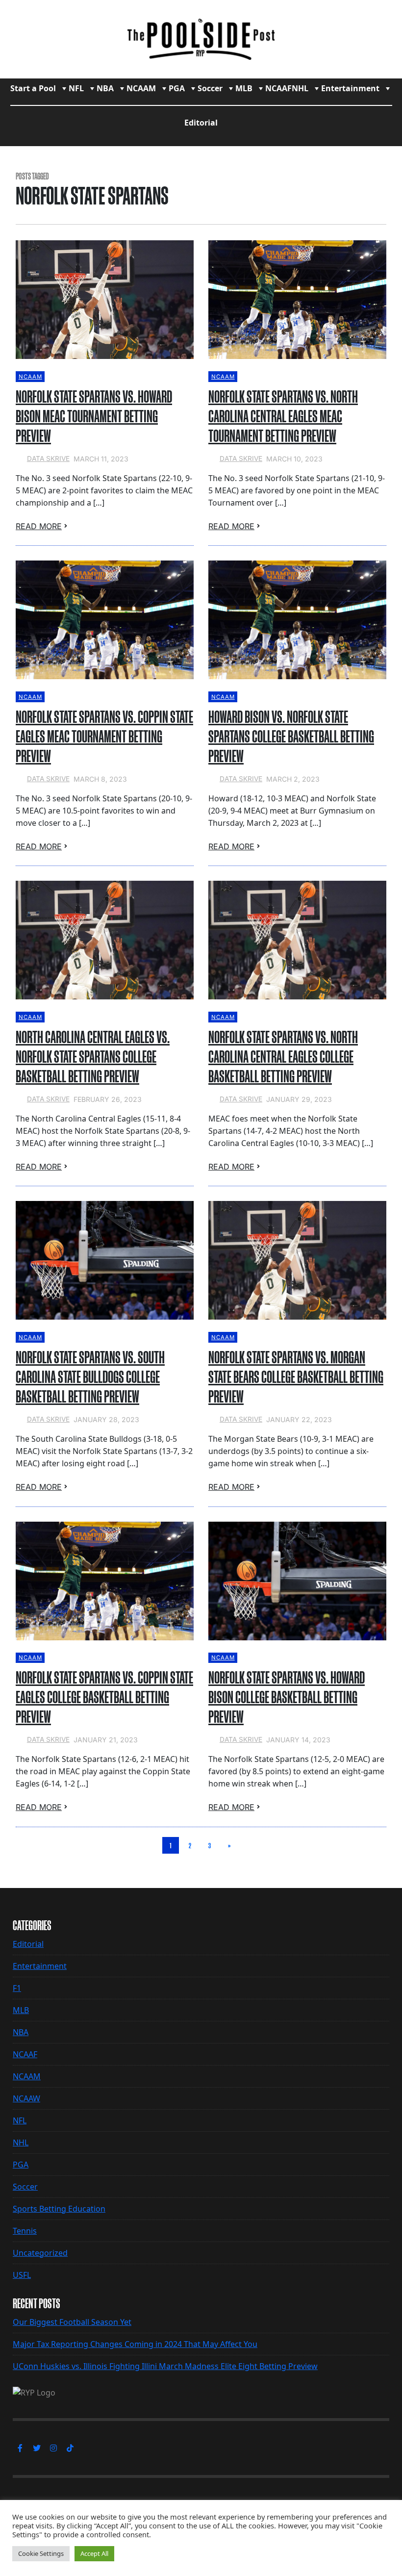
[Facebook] (20, 2448)
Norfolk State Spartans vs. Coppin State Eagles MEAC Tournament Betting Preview (104, 737)
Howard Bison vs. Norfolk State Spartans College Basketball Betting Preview (291, 737)
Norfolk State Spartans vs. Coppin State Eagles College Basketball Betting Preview (104, 1697)
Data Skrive (48, 459)
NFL (76, 88)
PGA (177, 88)
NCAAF (278, 88)
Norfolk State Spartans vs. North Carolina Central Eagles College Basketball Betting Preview (283, 1057)
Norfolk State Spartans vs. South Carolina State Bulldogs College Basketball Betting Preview (90, 1377)
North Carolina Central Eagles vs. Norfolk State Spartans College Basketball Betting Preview (93, 1057)
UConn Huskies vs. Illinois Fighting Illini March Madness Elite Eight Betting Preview (165, 2366)
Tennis (25, 2231)
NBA (105, 88)
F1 (17, 1988)
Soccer (210, 88)
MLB (244, 88)
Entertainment (350, 88)
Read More (39, 526)
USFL (22, 2275)
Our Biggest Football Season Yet (72, 2322)
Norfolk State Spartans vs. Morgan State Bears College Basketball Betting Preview (296, 1377)
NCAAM (141, 88)
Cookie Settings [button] (41, 2553)
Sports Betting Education (59, 2209)
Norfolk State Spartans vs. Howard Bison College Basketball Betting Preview (287, 1697)
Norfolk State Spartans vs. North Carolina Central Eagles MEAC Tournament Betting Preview (283, 416)
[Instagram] (53, 2448)
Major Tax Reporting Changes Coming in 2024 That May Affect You (135, 2344)
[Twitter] (37, 2448)
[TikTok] (70, 2448)
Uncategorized (40, 2253)
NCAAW (26, 2098)
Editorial (201, 123)
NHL (300, 88)
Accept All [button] (94, 2553)
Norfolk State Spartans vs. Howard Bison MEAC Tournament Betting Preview (94, 416)
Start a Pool (33, 88)
